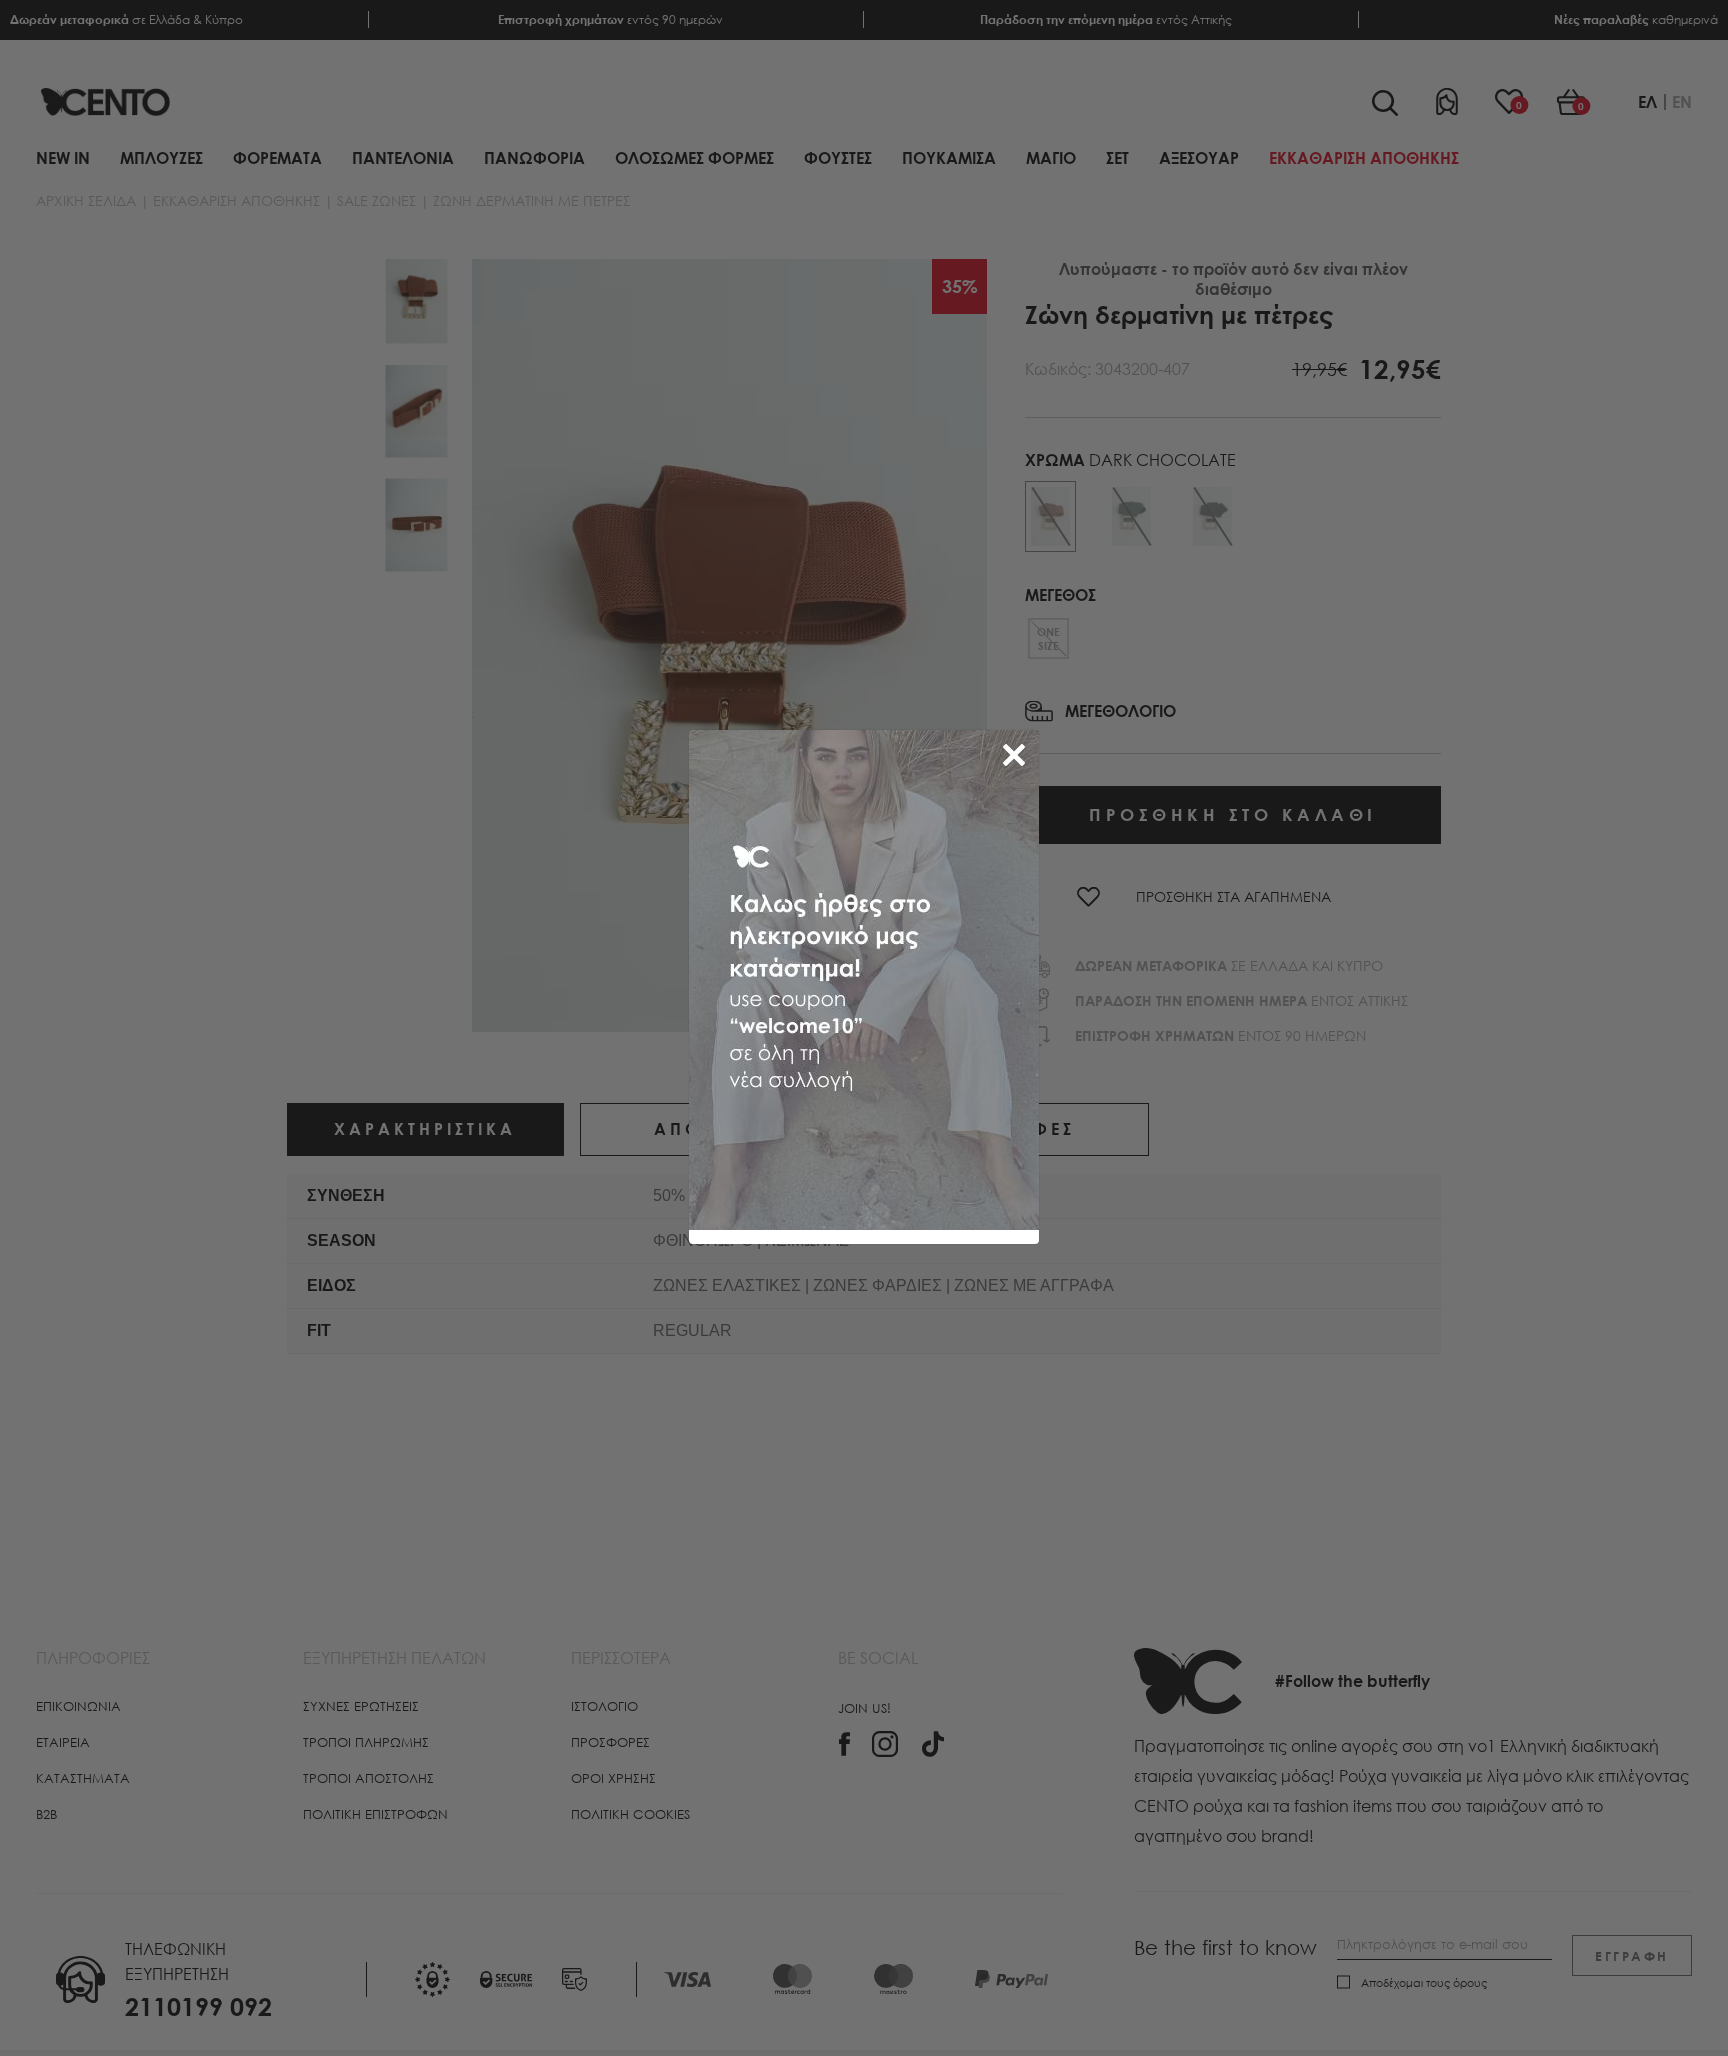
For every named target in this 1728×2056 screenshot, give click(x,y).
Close (1018, 751)
